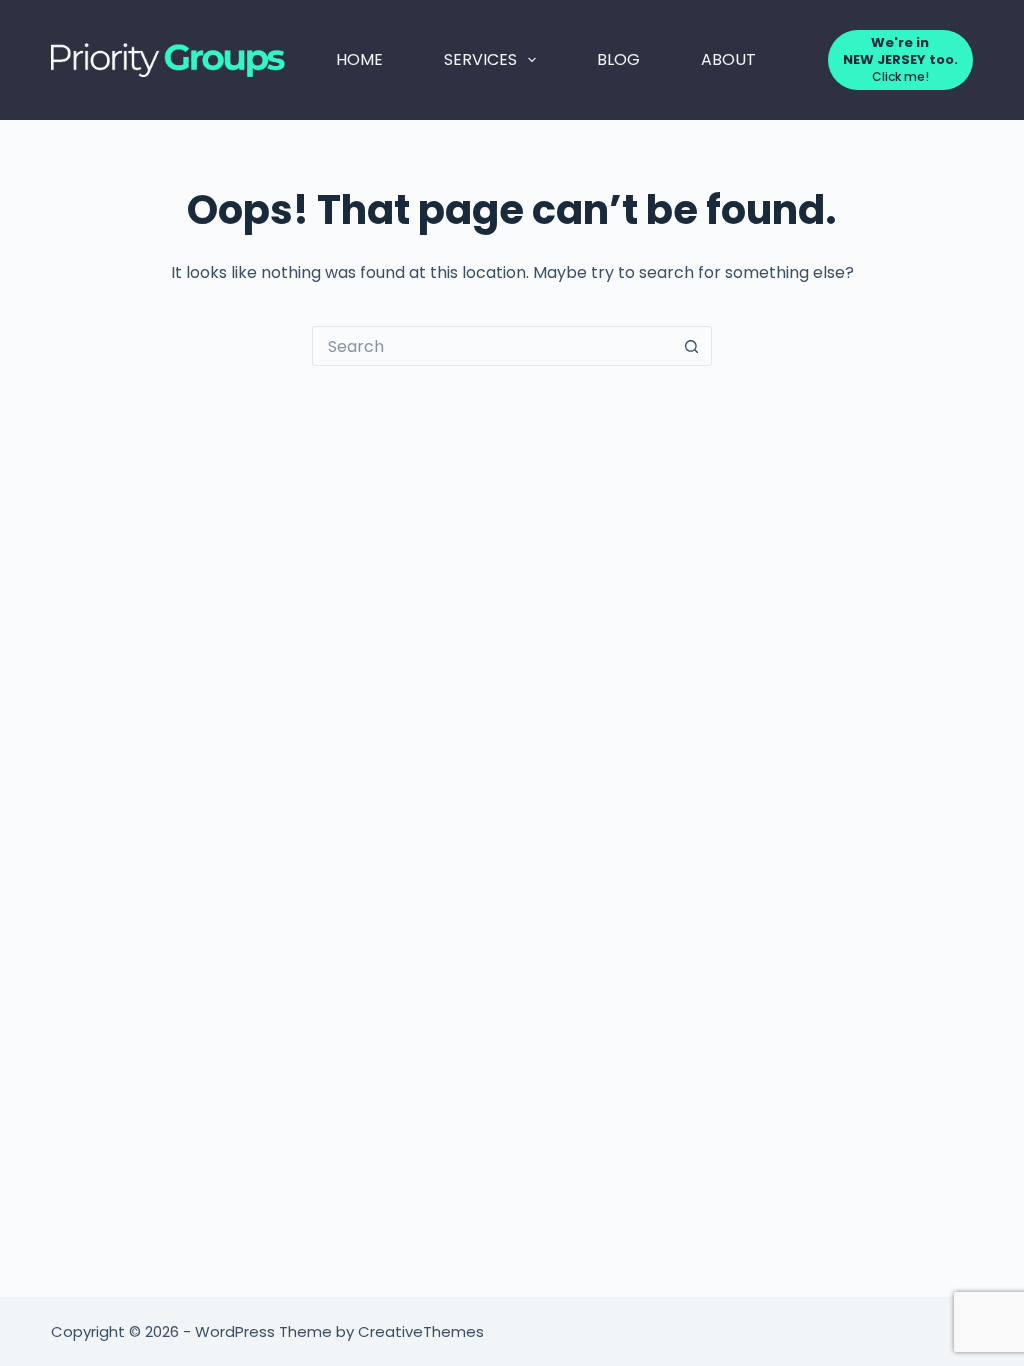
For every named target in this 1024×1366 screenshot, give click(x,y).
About (728, 59)
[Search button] (692, 346)
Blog (618, 59)
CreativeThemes (421, 1331)
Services (480, 59)
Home (359, 59)
